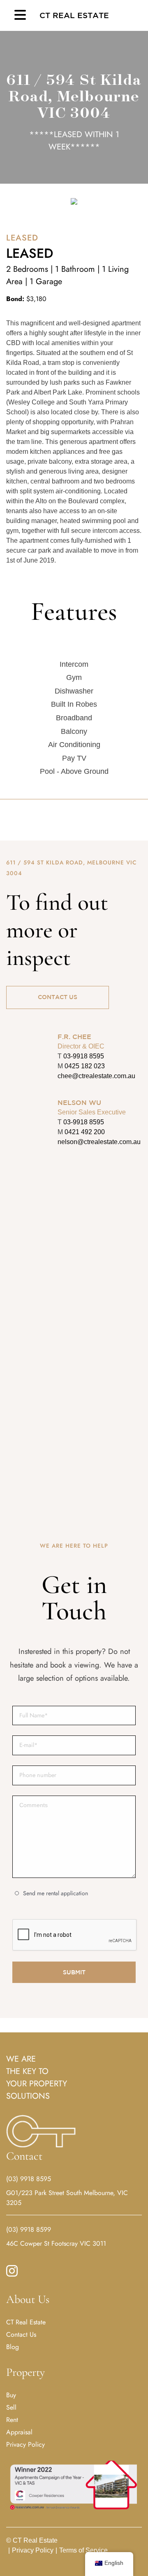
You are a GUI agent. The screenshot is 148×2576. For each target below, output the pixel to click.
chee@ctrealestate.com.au (96, 1076)
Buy (11, 2395)
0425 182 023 (85, 1066)
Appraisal (19, 2432)
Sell (11, 2407)
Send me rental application (55, 1893)
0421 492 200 (85, 1132)
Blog (13, 2347)
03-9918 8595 (84, 1056)
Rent (12, 2420)
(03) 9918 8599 (29, 2229)
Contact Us (21, 2334)
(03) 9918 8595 (29, 2179)
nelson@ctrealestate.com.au (99, 1142)
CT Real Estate (74, 15)
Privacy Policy (25, 2444)
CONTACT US (58, 997)
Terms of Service (82, 2550)
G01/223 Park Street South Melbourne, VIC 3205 (67, 2198)
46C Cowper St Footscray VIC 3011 (56, 2243)
